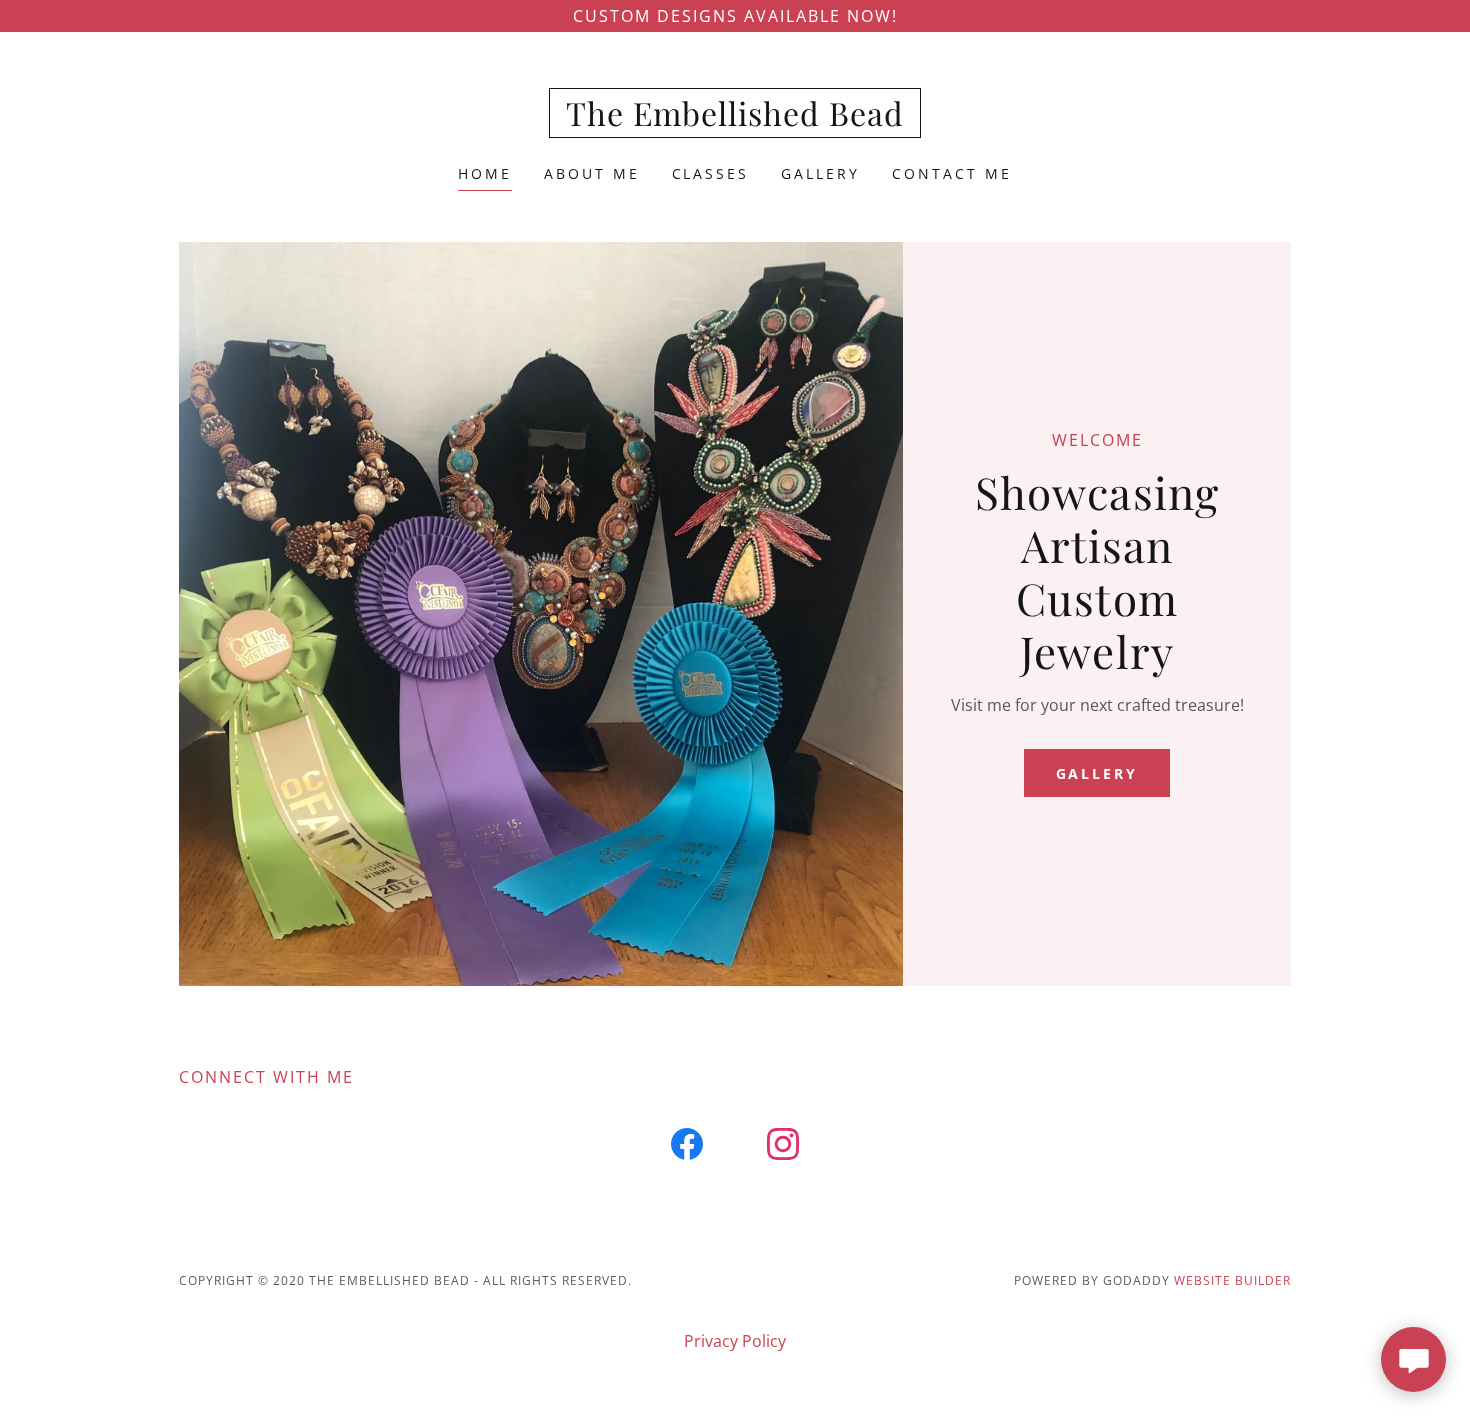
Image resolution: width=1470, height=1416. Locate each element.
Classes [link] (711, 173)
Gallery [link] (820, 173)
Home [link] (485, 173)
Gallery (1097, 773)
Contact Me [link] (952, 173)
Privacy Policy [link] (735, 1341)
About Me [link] (592, 173)
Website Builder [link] (1232, 1280)
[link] (735, 120)
